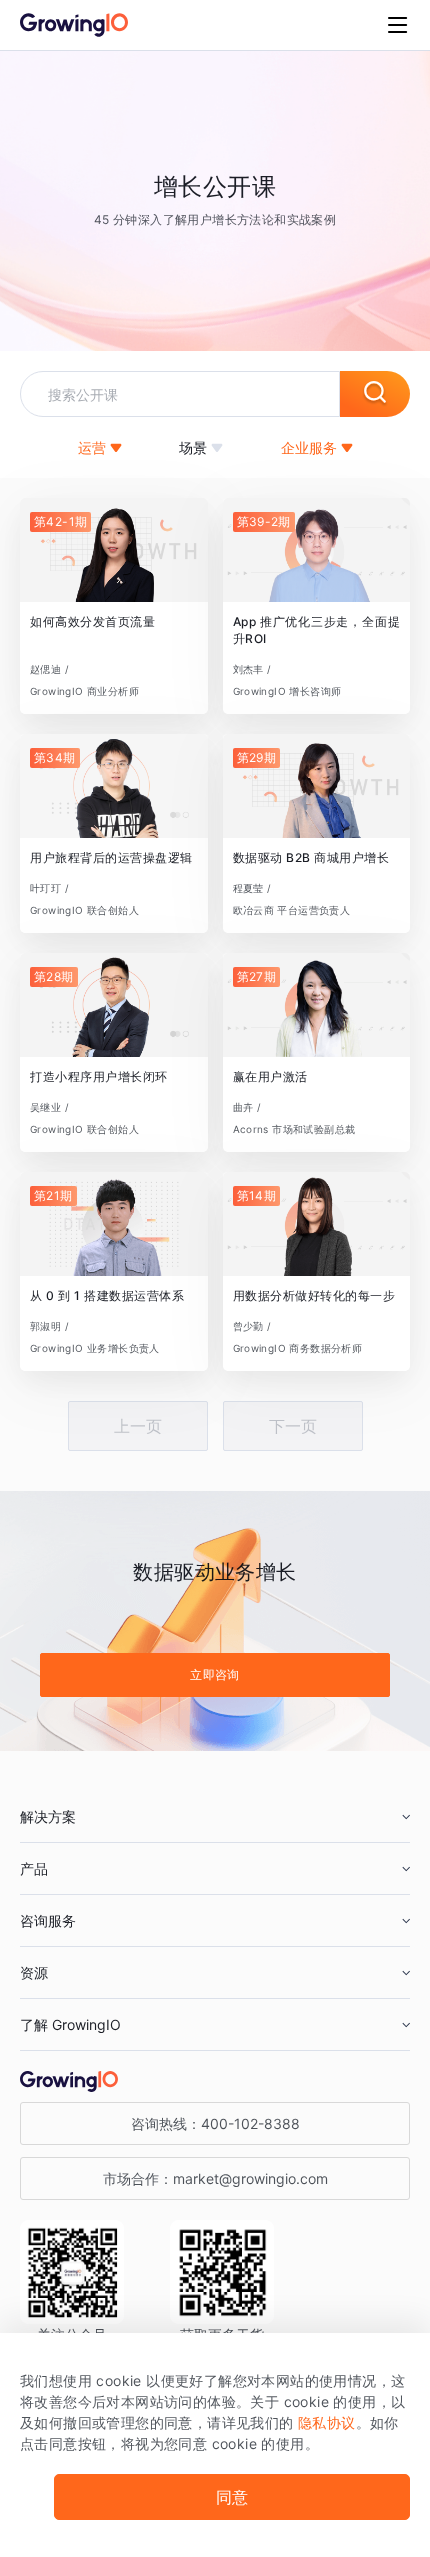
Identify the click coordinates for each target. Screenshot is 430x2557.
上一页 (138, 1426)
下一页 (293, 1426)
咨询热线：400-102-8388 (215, 2123)
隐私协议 (327, 2422)
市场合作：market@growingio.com (215, 2178)
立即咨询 (215, 1674)
